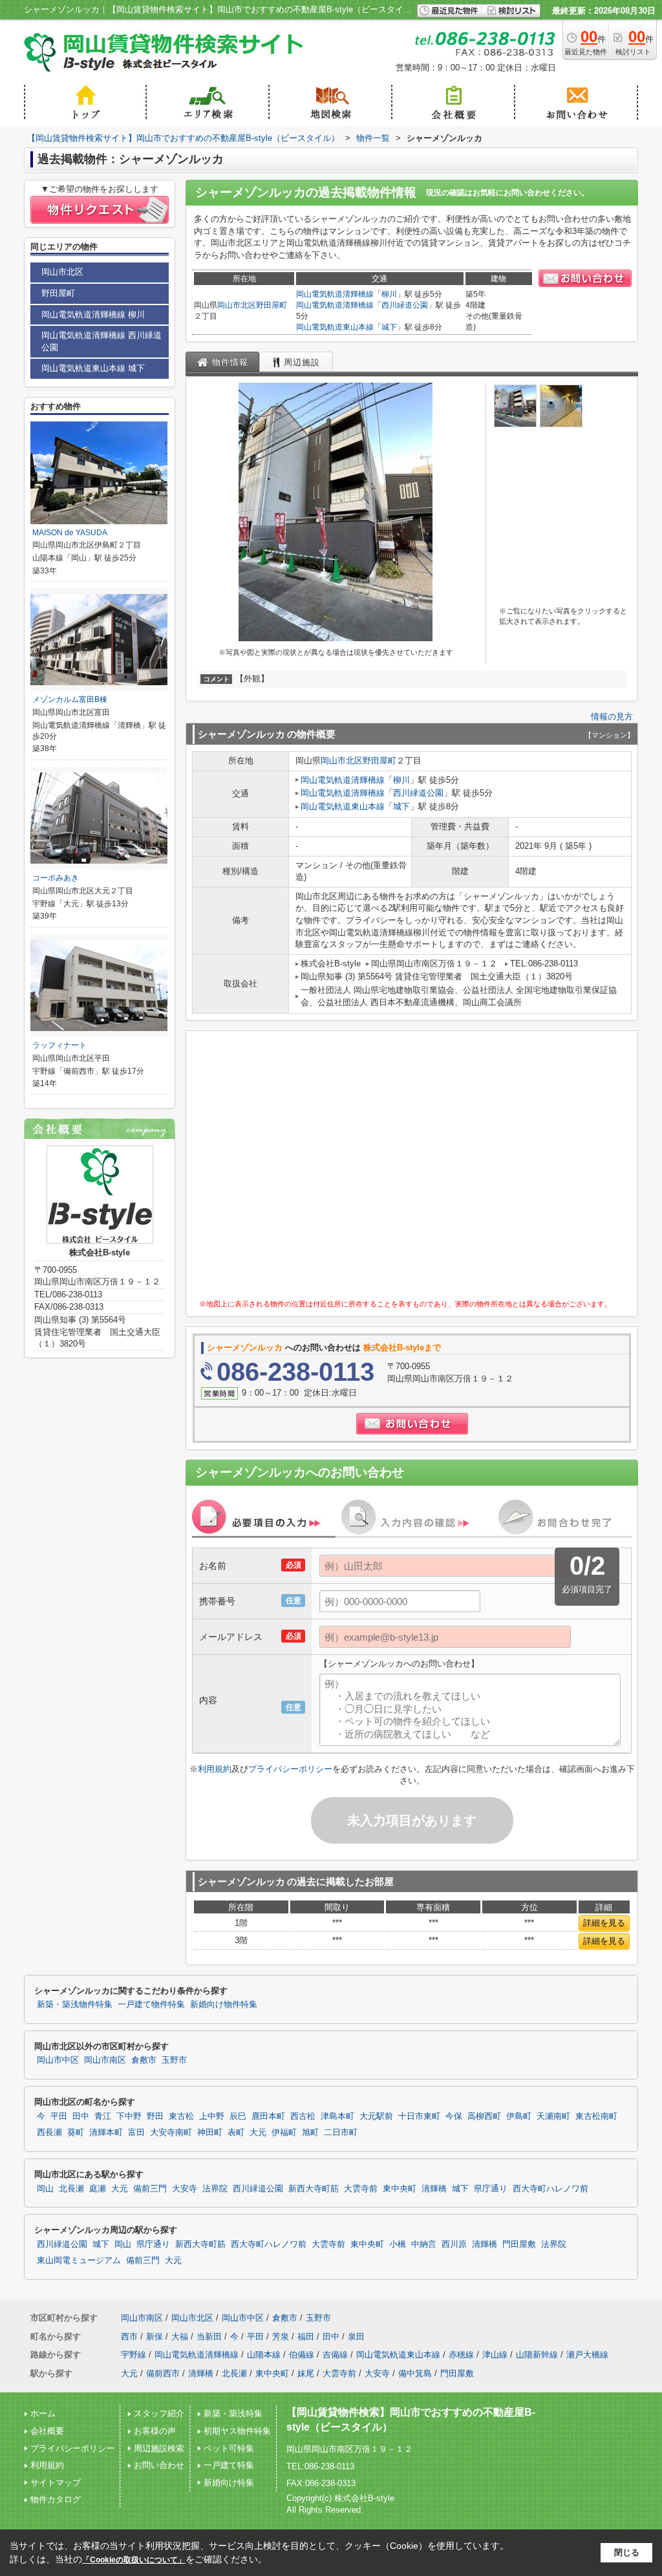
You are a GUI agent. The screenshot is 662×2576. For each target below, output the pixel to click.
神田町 (210, 2133)
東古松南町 (596, 2116)
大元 (258, 2133)
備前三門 (150, 2189)
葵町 (76, 2133)
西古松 (303, 2116)
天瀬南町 (553, 2116)
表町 (236, 2133)
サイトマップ (56, 2483)
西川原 (454, 2244)
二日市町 (341, 2133)
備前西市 (163, 2373)
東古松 (181, 2116)
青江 (103, 2116)
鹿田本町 (268, 2116)
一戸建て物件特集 (151, 2005)
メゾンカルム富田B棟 (70, 699)
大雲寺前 (361, 2189)
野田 (155, 2116)
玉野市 (174, 2060)
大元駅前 (376, 2116)
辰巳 (238, 2116)
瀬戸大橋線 (587, 2355)
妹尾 (306, 2373)
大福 (180, 2336)
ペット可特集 (229, 2448)
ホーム (43, 2413)
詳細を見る (604, 1923)
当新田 (209, 2336)
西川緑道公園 (405, 305)
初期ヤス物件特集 (237, 2431)
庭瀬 (98, 2189)
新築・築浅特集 (233, 2413)
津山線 (495, 2355)
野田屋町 (272, 305)
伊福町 (284, 2133)
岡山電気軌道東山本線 (335, 327)
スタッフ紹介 (159, 2413)
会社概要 (47, 2431)
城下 (389, 327)
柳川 (389, 294)
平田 (59, 2116)
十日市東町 (419, 2116)
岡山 (45, 2189)
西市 (129, 2336)
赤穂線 (461, 2355)
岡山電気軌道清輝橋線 (335, 294)
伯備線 (302, 2355)
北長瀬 (71, 2189)
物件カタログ (56, 2499)
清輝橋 (434, 2189)
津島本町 (337, 2116)
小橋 (398, 2244)
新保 (155, 2336)
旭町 (310, 2133)
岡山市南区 (105, 2060)
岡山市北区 (237, 305)
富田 (136, 2133)
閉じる (627, 2552)
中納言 (424, 2244)
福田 (306, 2336)
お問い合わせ (159, 2465)
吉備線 (335, 2355)
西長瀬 (49, 2133)
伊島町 (519, 2116)
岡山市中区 (58, 2060)
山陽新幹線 (537, 2355)
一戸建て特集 (229, 2465)
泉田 (356, 2336)
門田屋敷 (519, 2244)
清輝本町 (106, 2133)
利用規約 (215, 1769)
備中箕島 (415, 2373)
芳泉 (281, 2336)
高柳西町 (484, 2116)
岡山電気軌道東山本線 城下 (93, 368)
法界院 (215, 2189)
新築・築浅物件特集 (75, 2005)
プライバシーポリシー (290, 1769)
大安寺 (185, 2189)
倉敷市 (144, 2060)
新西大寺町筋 (314, 2189)
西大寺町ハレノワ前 (550, 2189)
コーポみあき (56, 878)
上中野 (212, 2116)
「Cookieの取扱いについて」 (134, 2560)
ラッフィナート (59, 1045)
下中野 (129, 2116)
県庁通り (491, 2189)
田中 (81, 2116)
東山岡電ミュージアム (79, 2261)
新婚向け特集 (229, 2483)
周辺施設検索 (159, 2448)
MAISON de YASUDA (70, 533)
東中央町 (400, 2189)
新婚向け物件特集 (224, 2005)
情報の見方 (612, 717)
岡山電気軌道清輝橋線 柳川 (93, 314)
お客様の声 (155, 2431)
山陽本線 (264, 2355)
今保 (454, 2116)
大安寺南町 (171, 2133)
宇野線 (133, 2355)
